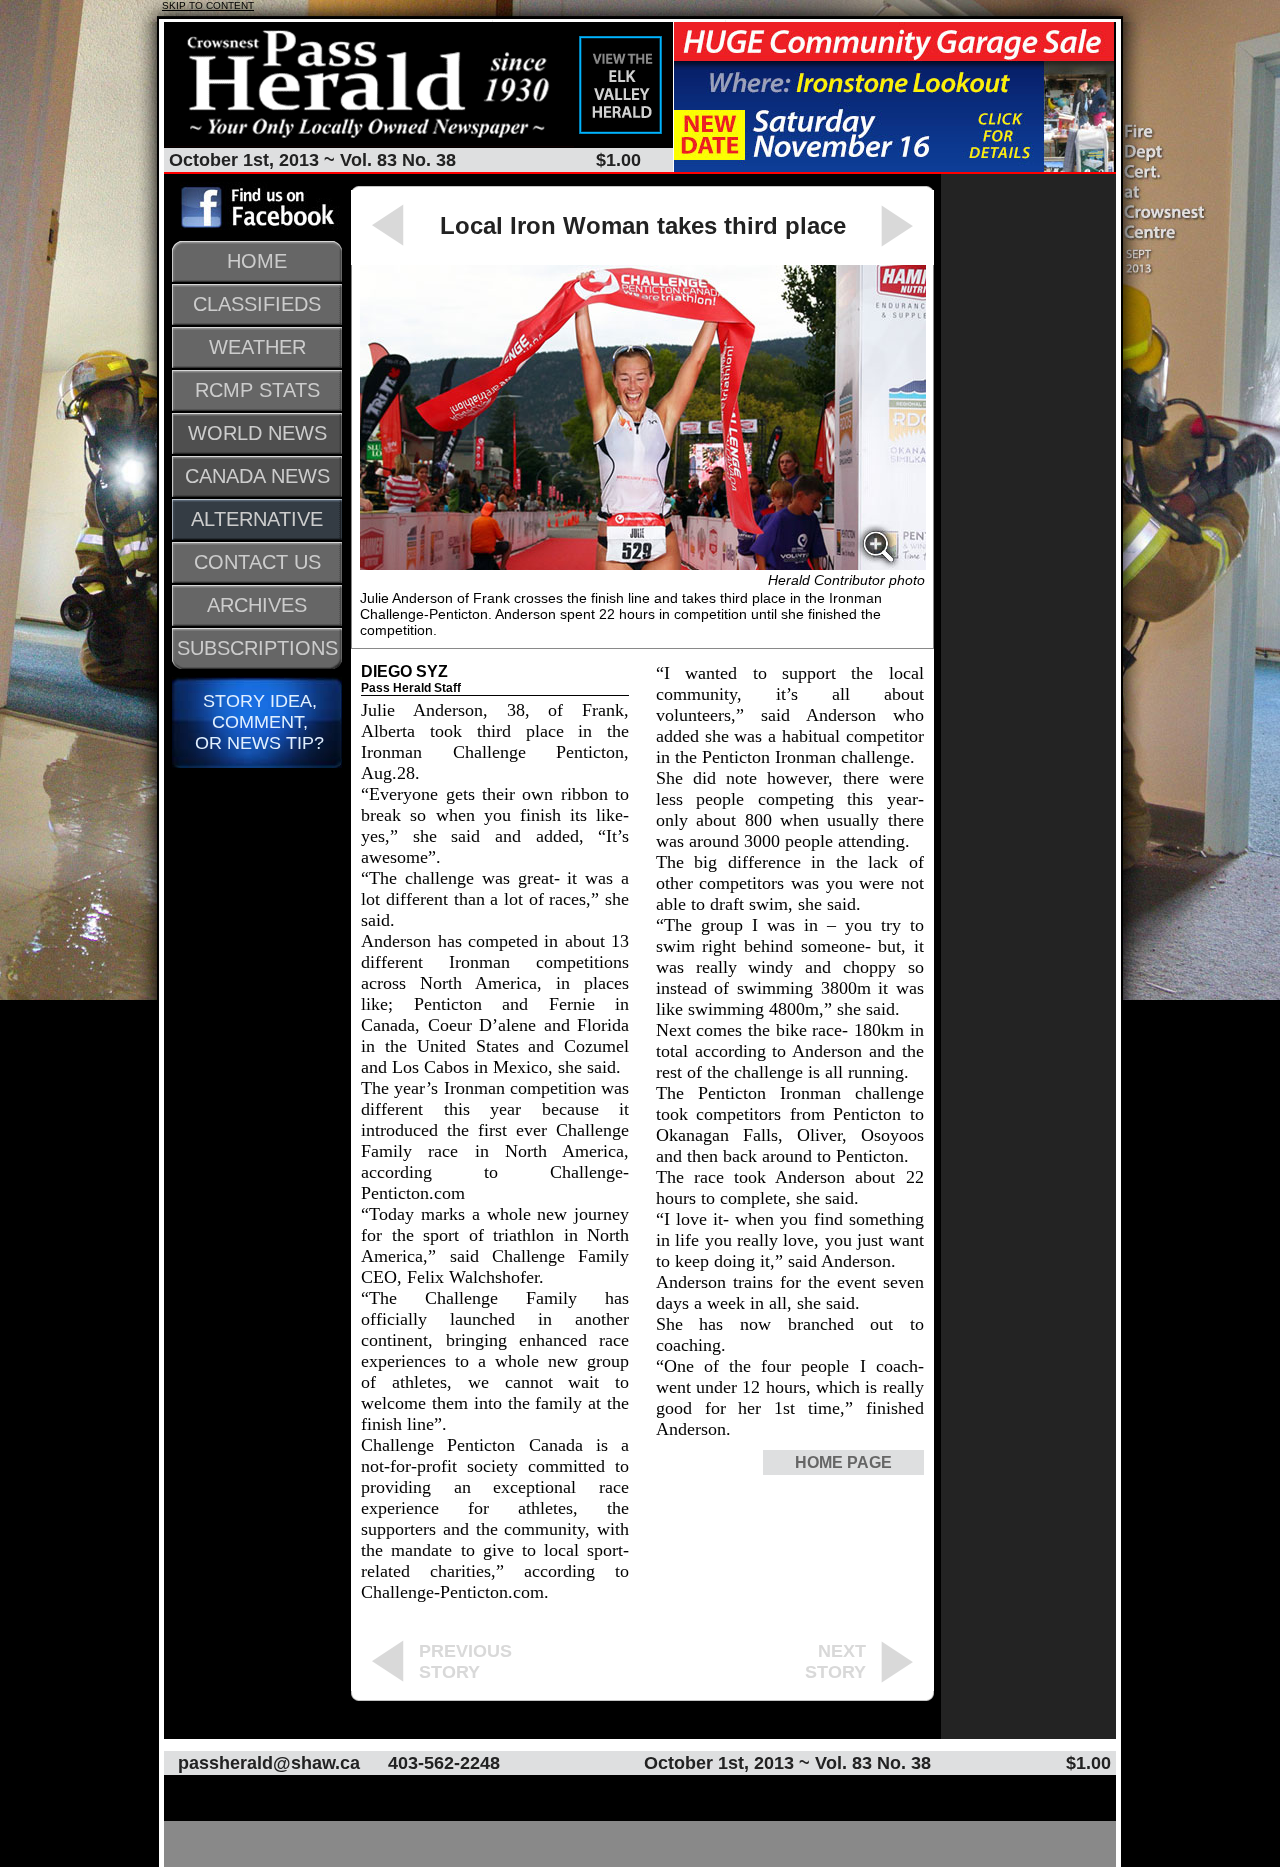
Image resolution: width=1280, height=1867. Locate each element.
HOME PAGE (843, 1462)
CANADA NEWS (257, 476)
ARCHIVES (257, 605)
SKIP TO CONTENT (208, 5)
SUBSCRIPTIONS (257, 648)
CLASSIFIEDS (257, 304)
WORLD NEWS (257, 433)
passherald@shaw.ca (269, 1763)
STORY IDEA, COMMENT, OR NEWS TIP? (257, 722)
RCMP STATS (257, 390)
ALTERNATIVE (257, 519)
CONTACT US (257, 562)
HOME (257, 261)
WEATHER (257, 347)
